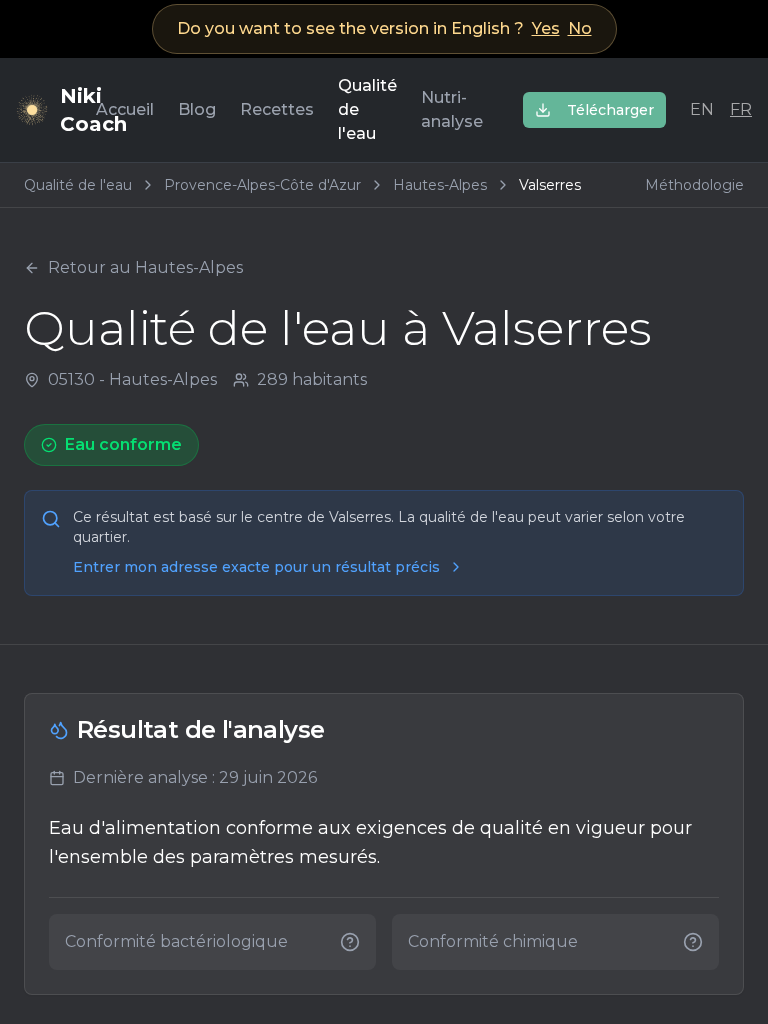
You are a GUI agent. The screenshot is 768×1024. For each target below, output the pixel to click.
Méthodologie (694, 185)
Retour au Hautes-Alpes (145, 267)
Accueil (125, 109)
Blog (197, 109)
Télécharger (610, 110)
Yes (546, 28)
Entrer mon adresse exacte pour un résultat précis (256, 567)
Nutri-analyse (452, 109)
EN (702, 109)
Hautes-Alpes (440, 185)
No (580, 28)
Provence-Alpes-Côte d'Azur (262, 185)
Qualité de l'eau (367, 109)
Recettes (277, 109)
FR (741, 109)
